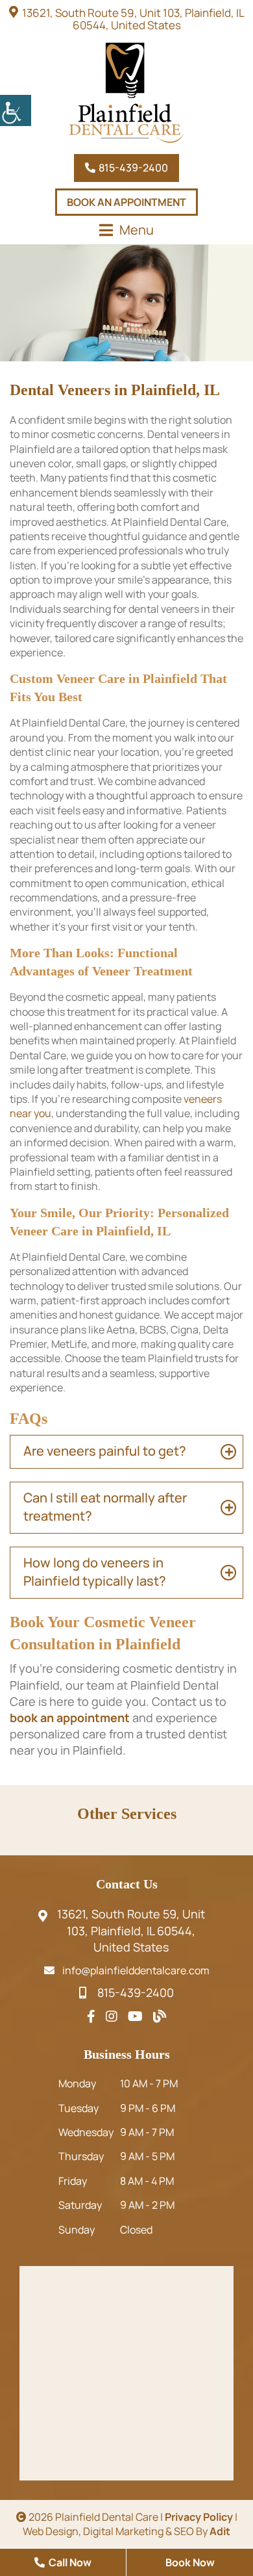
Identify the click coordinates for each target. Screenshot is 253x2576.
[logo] (126, 93)
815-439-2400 (132, 168)
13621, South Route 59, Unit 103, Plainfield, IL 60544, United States (133, 19)
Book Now (190, 2562)
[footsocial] (91, 2016)
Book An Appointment (126, 202)
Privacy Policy (199, 2517)
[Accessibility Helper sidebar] (16, 110)
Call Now (69, 2562)
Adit (220, 2531)
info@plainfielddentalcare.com (136, 1970)
